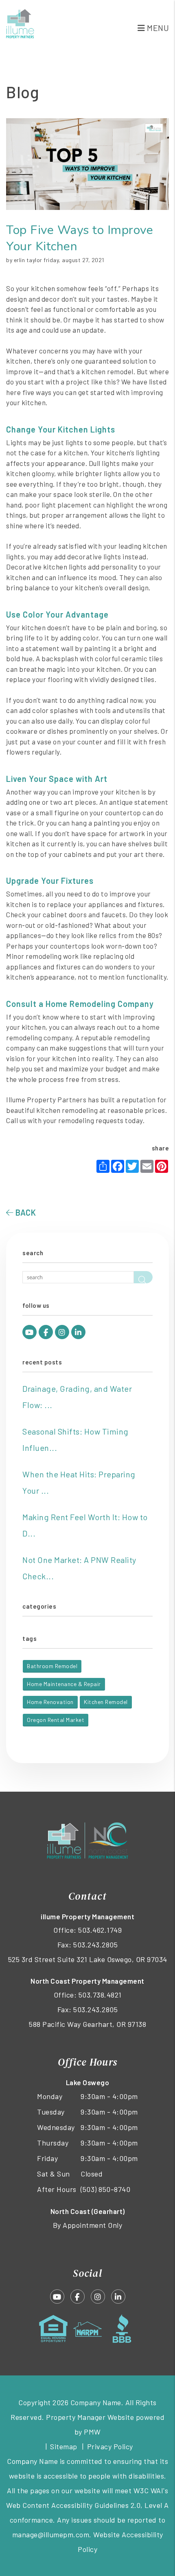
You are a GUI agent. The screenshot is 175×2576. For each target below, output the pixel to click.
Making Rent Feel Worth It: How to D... (85, 1525)
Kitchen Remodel (106, 1702)
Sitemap (64, 2446)
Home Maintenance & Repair (64, 1684)
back (25, 1212)
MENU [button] (157, 28)
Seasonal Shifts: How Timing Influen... (75, 1439)
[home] (21, 22)
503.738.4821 (100, 1995)
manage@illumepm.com (51, 2534)
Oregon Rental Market (56, 1720)
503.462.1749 (100, 1930)
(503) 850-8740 (105, 2189)
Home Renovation (50, 1702)
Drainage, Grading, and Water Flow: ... (77, 1397)
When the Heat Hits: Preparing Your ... (79, 1482)
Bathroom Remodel (52, 1666)
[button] (30, 1332)
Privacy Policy (110, 2446)
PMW (92, 2432)
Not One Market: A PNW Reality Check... (79, 1568)
